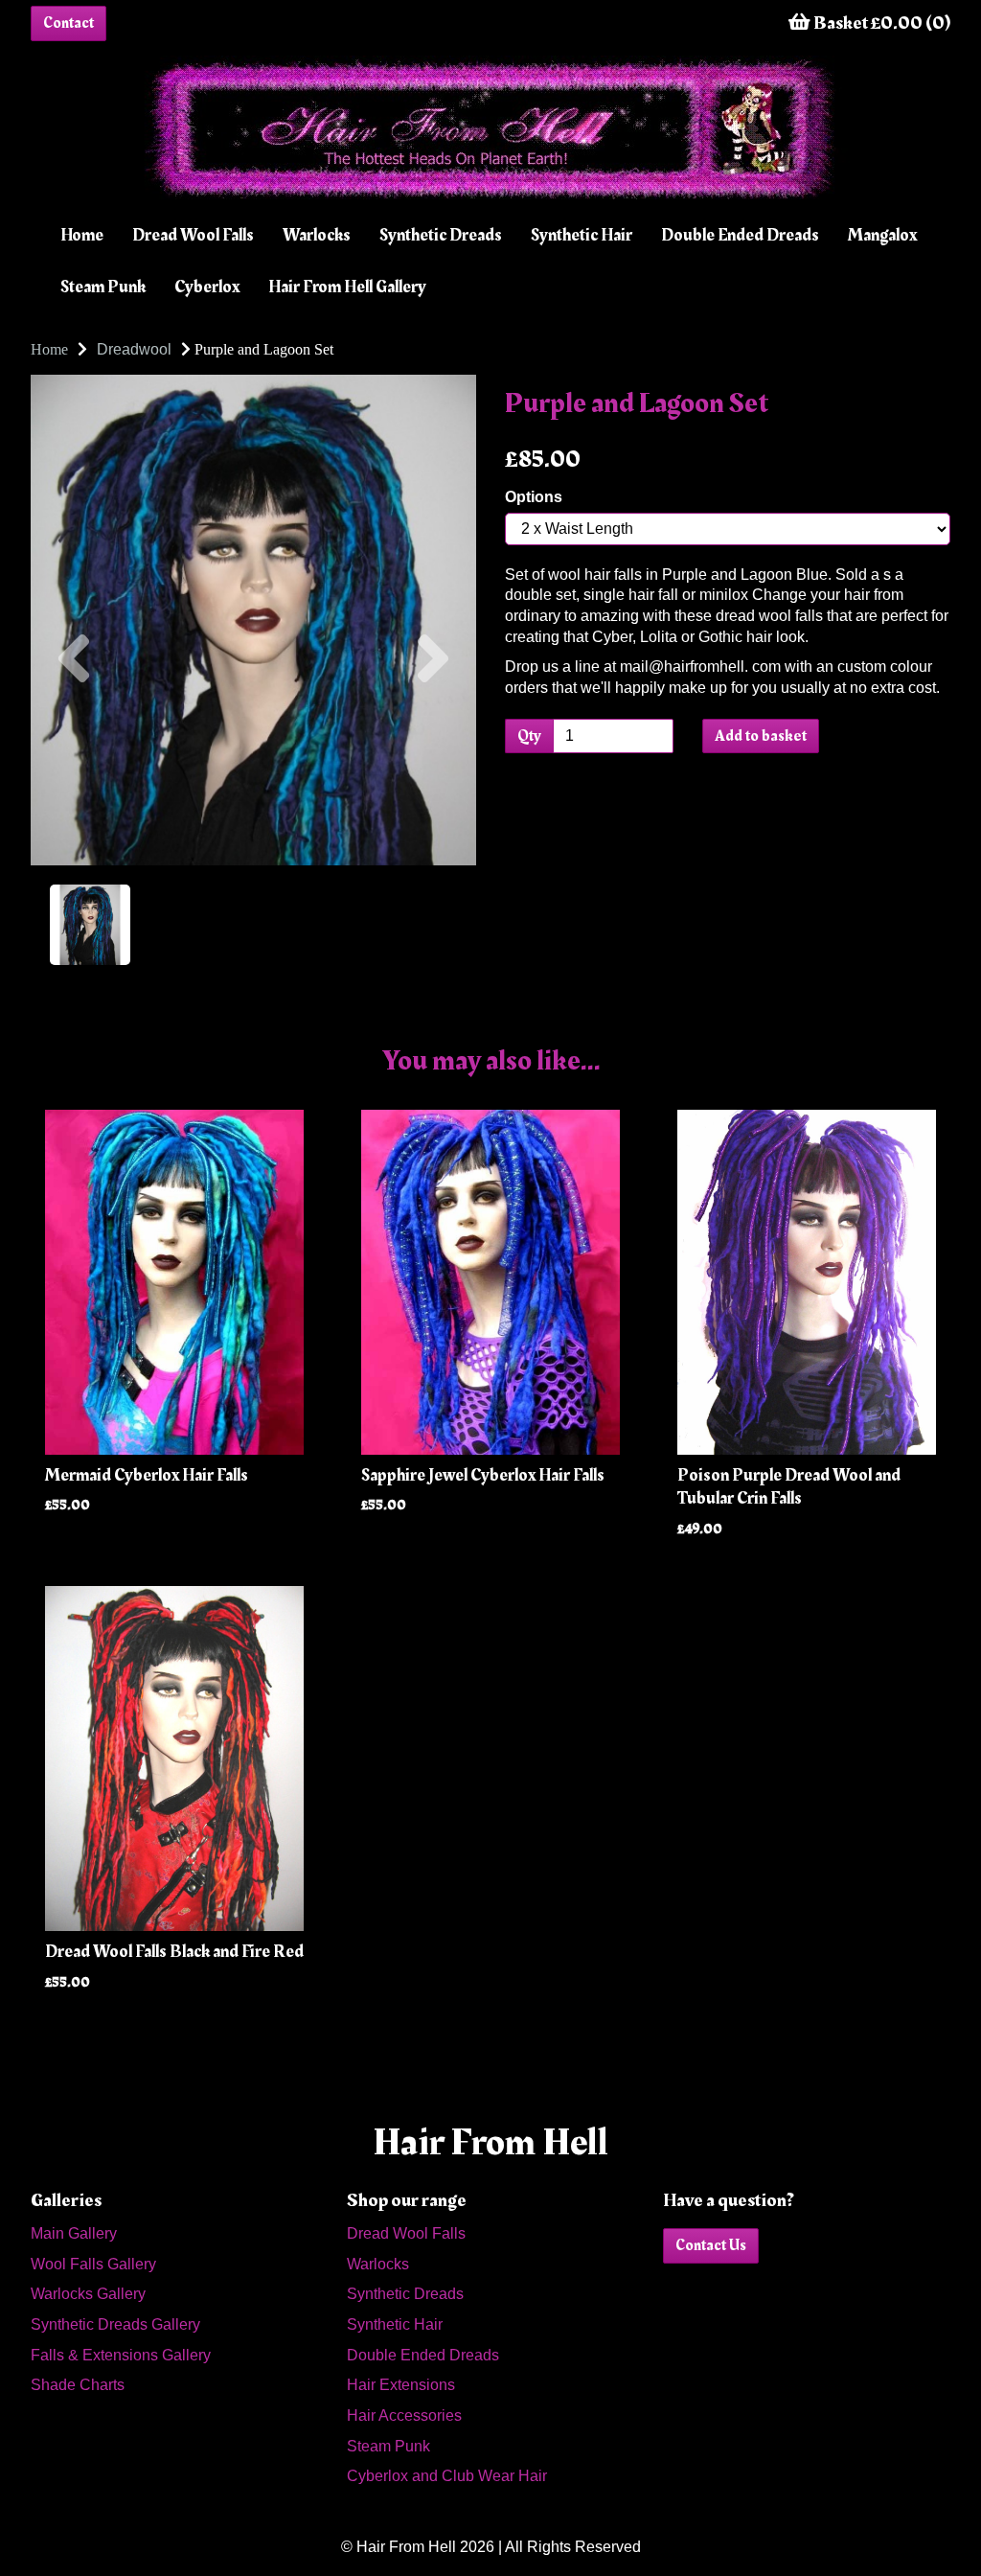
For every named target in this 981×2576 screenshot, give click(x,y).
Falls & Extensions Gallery (121, 2355)
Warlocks (317, 235)
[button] (74, 743)
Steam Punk (103, 287)
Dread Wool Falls (193, 235)
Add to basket (761, 736)
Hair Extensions (401, 2385)
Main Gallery (74, 2233)
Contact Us (711, 2245)
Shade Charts (78, 2385)
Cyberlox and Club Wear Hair (447, 2476)
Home (82, 235)
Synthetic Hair (582, 235)
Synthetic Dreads (441, 235)
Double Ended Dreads (740, 235)
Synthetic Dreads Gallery (115, 2324)
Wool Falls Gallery (93, 2264)
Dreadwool (134, 349)
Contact (68, 23)
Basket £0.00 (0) (880, 23)
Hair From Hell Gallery (347, 287)
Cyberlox (207, 287)
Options (534, 497)
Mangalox (882, 235)
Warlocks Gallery (88, 2294)
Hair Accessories (404, 2415)
